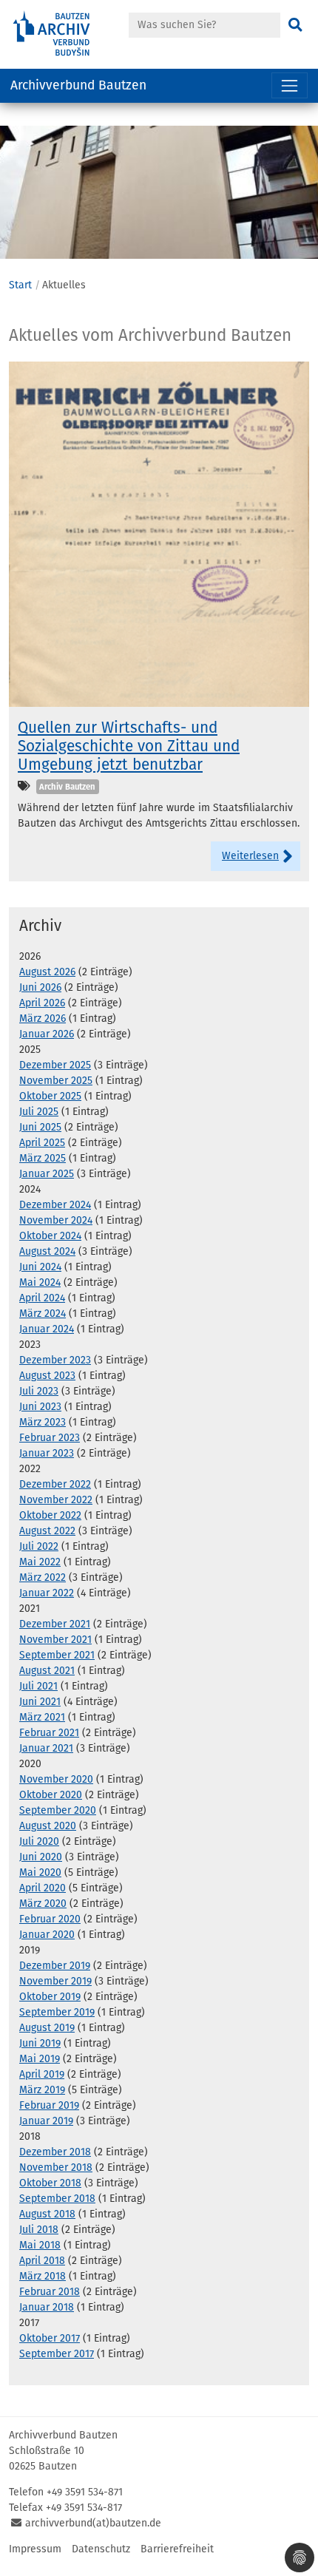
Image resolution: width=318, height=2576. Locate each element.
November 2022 (56, 1500)
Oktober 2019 (50, 1997)
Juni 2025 (40, 1127)
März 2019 (42, 2090)
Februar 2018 (50, 2292)
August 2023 (47, 1376)
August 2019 (47, 2028)
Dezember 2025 (55, 1065)
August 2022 (47, 1531)
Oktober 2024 (50, 1236)
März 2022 (43, 1577)
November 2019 (55, 1981)
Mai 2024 (40, 1282)
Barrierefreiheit (177, 2549)
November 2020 (56, 1779)
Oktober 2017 (50, 2338)
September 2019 (57, 2012)
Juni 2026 (40, 987)
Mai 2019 (40, 2059)
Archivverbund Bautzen (78, 85)
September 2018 (57, 2199)
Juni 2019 (40, 2043)
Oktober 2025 (50, 1096)
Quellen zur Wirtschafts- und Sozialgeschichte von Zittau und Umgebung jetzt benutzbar (129, 746)
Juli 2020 (39, 1841)
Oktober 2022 (50, 1515)
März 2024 (43, 1314)
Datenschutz (101, 2549)
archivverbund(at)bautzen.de (93, 2523)
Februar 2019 (49, 2105)
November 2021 (55, 1640)
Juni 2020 (41, 1857)
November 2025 (56, 1081)
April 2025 (42, 1143)
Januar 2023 (47, 1453)
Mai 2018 (40, 2245)
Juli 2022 (39, 1546)
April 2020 (43, 1888)
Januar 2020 (47, 1935)
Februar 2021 (49, 1733)
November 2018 (56, 2167)
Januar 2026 (47, 1034)
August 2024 (47, 1251)
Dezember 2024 (55, 1205)
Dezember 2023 (55, 1360)
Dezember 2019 (55, 1966)
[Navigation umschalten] (290, 85)
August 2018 (47, 2214)
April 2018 (42, 2261)
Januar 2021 (46, 1748)
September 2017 (57, 2354)
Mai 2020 (40, 1872)
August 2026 (47, 972)
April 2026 (42, 1003)
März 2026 (43, 1018)
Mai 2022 (40, 1562)
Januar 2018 (47, 2307)
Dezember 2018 (55, 2152)
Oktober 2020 (51, 1795)
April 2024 (42, 1298)
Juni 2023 (40, 1407)
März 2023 (43, 1422)
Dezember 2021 (55, 1624)
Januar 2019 (46, 2121)
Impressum (35, 2549)
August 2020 (48, 1826)
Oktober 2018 (50, 2183)
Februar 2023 (50, 1438)
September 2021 (57, 1655)
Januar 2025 (47, 1174)
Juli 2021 (38, 1686)
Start (20, 285)
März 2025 (43, 1158)
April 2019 (42, 2074)
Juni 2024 (40, 1267)
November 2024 (56, 1220)
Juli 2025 (39, 1112)
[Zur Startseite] (67, 34)
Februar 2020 (50, 1919)
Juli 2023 (39, 1391)
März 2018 (43, 2276)
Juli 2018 (39, 2230)
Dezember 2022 (55, 1484)
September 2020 (58, 1810)
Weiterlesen (250, 856)
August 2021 (47, 1671)
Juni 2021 (40, 1702)
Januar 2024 (47, 1329)
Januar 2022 (47, 1593)
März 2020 (43, 1904)
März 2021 (42, 1717)
